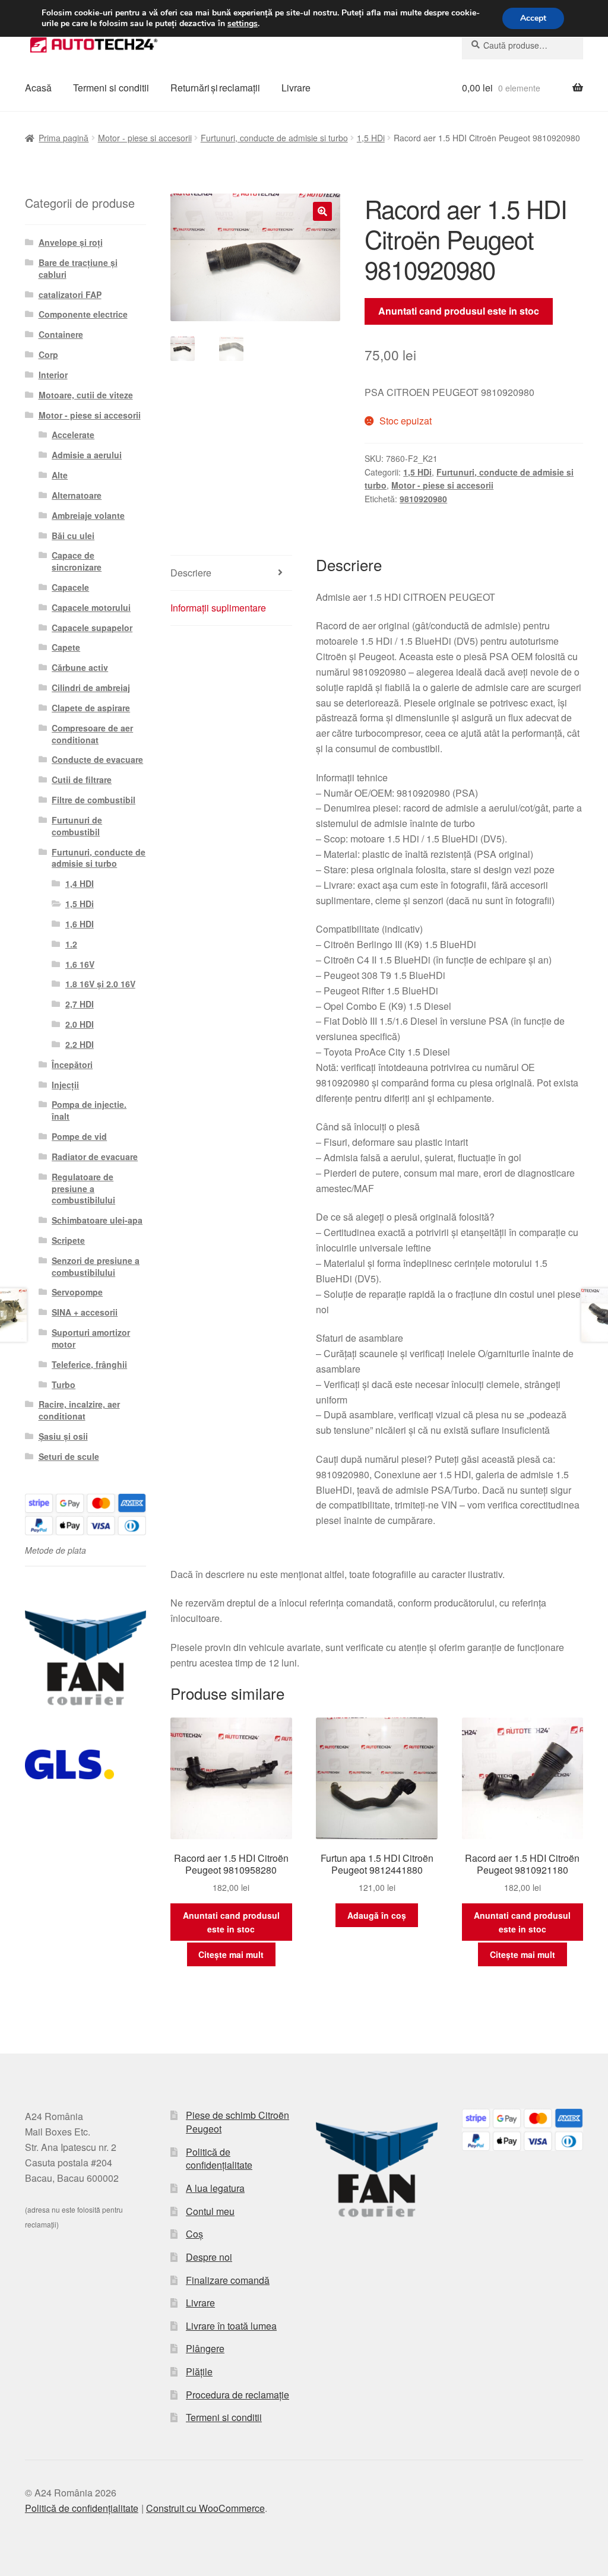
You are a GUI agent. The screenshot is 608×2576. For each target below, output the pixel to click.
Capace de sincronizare (77, 561)
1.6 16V (80, 964)
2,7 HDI (80, 1004)
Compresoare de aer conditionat (92, 734)
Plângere (205, 2348)
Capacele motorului (91, 607)
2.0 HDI (80, 1024)
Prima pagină (64, 138)
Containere (61, 334)
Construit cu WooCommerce (205, 2508)
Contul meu (210, 2211)
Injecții (65, 1085)
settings (243, 24)
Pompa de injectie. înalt (89, 1110)
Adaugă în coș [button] (377, 1915)
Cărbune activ (80, 667)
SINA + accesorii (85, 1312)
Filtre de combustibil (94, 800)
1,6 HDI (80, 924)
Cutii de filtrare (82, 780)
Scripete (68, 1240)
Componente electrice (83, 314)
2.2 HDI (80, 1044)
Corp (48, 354)
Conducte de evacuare (97, 759)
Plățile (199, 2371)
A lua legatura (215, 2188)
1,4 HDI (80, 883)
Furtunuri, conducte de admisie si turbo (274, 138)
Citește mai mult (231, 1954)
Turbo (64, 1384)
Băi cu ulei (73, 536)
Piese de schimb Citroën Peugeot (237, 2122)
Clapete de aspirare (91, 708)
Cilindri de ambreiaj (91, 687)
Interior (53, 375)
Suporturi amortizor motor (91, 1338)
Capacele (70, 587)
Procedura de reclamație (237, 2395)
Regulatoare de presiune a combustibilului (83, 1189)
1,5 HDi (371, 138)
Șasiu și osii (63, 1436)
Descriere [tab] (191, 573)
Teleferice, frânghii (89, 1364)
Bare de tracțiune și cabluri (78, 268)
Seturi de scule (69, 1456)
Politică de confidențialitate (219, 2159)
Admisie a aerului (87, 455)
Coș (194, 2234)
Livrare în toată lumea (231, 2326)
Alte (60, 475)
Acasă (38, 88)
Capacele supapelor (92, 628)
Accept (533, 18)
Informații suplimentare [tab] (218, 608)
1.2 (71, 944)
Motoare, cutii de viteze (86, 395)
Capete (66, 647)
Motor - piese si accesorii (145, 138)
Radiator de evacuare (95, 1156)
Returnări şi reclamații (215, 88)
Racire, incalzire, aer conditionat (79, 1410)
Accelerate (73, 435)
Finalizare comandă (228, 2280)
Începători (72, 1064)
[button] (322, 211)
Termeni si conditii (111, 88)
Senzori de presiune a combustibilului (96, 1266)
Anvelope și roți (71, 242)
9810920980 (423, 499)
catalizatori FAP (70, 294)
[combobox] (522, 45)
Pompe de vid (79, 1136)
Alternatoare (77, 495)
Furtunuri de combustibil (77, 826)
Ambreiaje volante (88, 515)
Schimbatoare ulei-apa (97, 1220)
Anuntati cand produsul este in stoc (459, 311)
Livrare (296, 88)
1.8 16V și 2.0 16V (100, 984)
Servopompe (77, 1292)
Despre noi (209, 2257)
